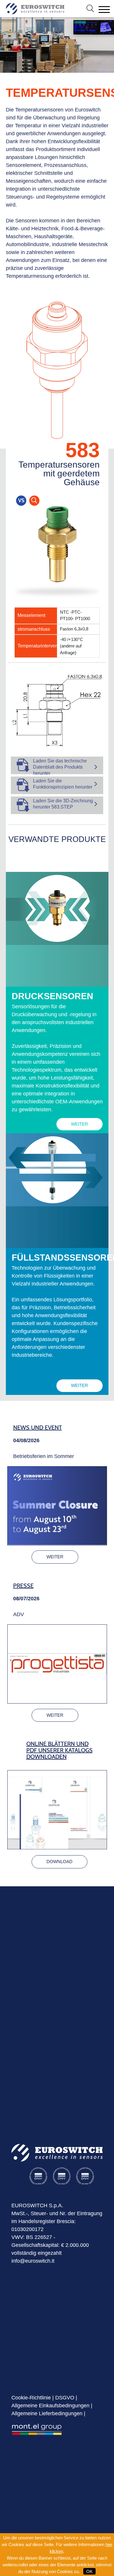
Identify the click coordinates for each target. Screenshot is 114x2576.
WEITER (80, 1124)
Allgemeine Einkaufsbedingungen (50, 2406)
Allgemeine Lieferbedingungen (47, 2413)
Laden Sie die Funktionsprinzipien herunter (63, 784)
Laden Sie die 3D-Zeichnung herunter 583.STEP (63, 804)
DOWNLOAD (59, 1862)
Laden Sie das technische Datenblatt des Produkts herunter (60, 767)
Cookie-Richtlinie (31, 2398)
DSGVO (65, 2398)
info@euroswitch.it (33, 2261)
